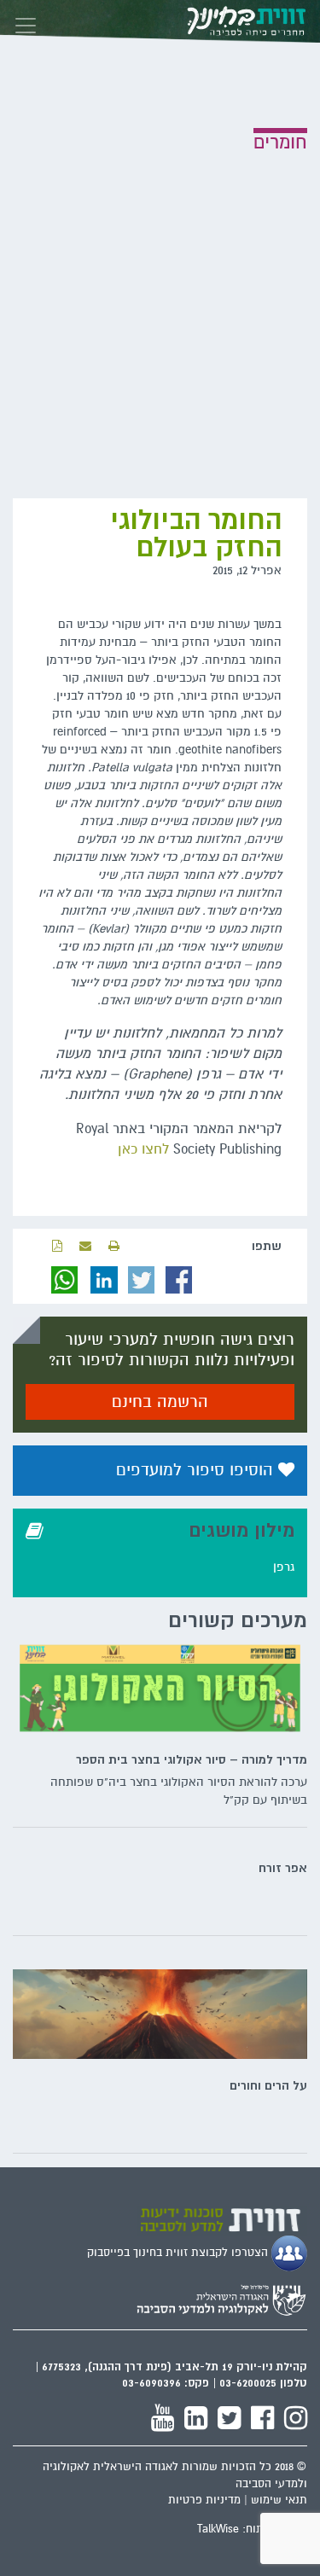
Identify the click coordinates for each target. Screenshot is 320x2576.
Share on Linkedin (104, 1280)
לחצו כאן (143, 1149)
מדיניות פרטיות (204, 2500)
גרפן (284, 1567)
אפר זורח (283, 1868)
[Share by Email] (85, 1246)
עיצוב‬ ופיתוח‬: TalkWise (252, 2529)
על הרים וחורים (268, 2085)
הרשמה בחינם (160, 1402)
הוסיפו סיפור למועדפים (197, 1470)
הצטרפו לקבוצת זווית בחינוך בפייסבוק (179, 2253)
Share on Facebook (179, 1280)
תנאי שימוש (279, 2500)
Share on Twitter (142, 1280)
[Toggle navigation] (26, 21)
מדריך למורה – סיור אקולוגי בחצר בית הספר (192, 1759)
